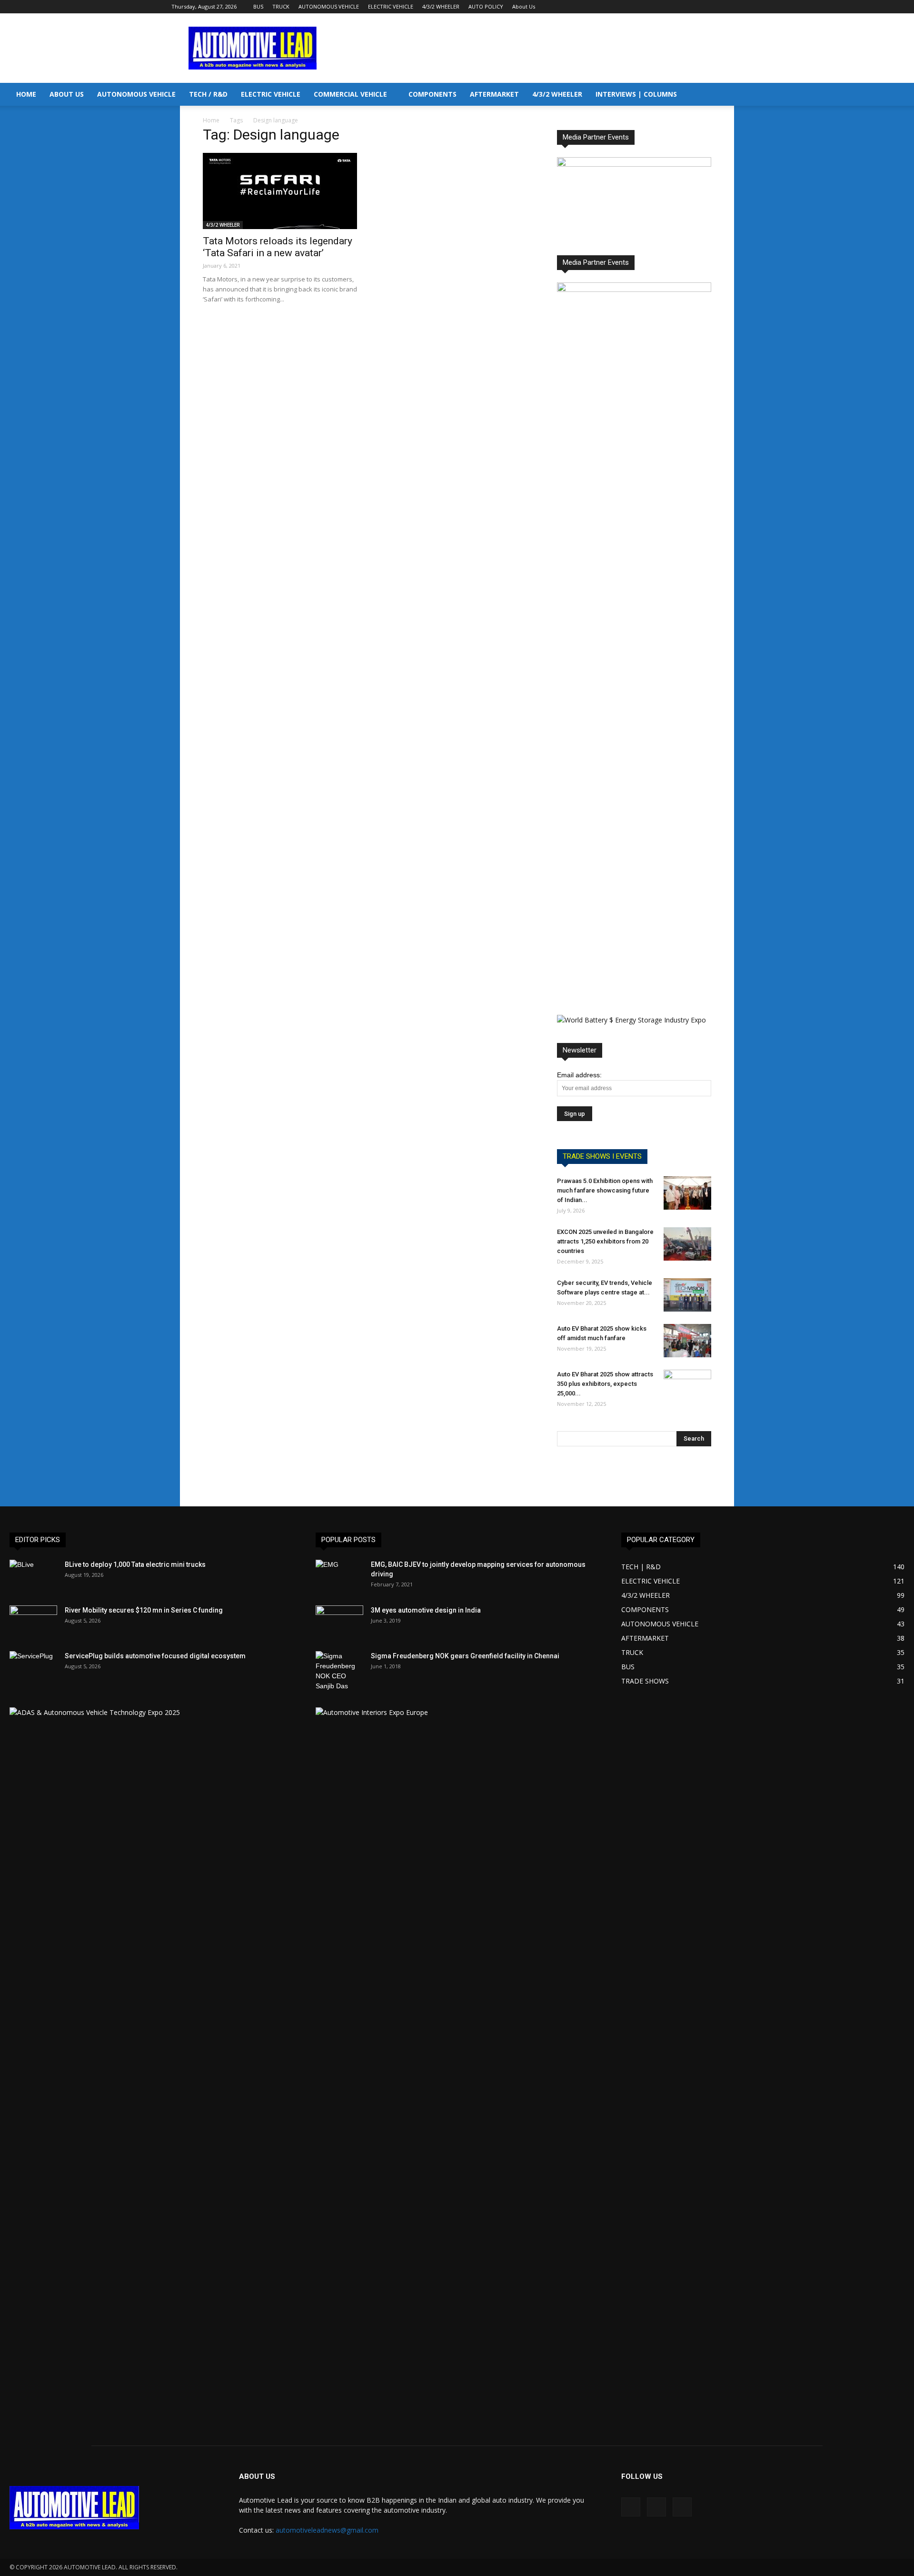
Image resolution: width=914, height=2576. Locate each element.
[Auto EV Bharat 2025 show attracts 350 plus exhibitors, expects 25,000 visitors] (687, 1386)
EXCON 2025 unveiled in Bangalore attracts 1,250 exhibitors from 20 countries (605, 1241)
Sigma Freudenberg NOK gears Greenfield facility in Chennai (465, 1656)
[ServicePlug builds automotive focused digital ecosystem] (33, 1668)
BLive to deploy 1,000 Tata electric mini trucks (135, 1564)
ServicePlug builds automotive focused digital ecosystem (155, 1656)
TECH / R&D (208, 94)
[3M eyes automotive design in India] (339, 1622)
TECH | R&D (641, 1567)
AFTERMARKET (494, 94)
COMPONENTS (432, 94)
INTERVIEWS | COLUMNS (636, 94)
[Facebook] (704, 7)
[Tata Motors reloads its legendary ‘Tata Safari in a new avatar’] (280, 191)
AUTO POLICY (486, 6)
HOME (26, 94)
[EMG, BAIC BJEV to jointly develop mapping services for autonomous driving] (339, 1576)
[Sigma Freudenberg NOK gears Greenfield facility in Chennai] (339, 1671)
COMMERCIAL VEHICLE (350, 94)
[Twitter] (735, 7)
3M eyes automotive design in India (426, 1610)
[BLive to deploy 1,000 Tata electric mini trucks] (33, 1576)
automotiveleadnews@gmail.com (327, 2530)
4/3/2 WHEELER (441, 6)
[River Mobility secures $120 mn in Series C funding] (33, 1622)
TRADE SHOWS (645, 1681)
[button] (903, 95)
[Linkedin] (720, 7)
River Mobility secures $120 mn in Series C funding (144, 1610)
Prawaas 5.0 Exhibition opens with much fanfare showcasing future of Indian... (605, 1190)
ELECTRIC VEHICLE (391, 6)
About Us (524, 6)
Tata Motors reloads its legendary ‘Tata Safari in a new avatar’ (278, 247)
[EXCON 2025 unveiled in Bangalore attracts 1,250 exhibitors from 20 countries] (687, 1244)
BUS (258, 6)
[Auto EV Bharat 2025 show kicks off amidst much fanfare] (687, 1341)
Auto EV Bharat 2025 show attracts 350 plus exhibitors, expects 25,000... (605, 1384)
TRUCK (281, 6)
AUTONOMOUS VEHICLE (329, 6)
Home (211, 120)
